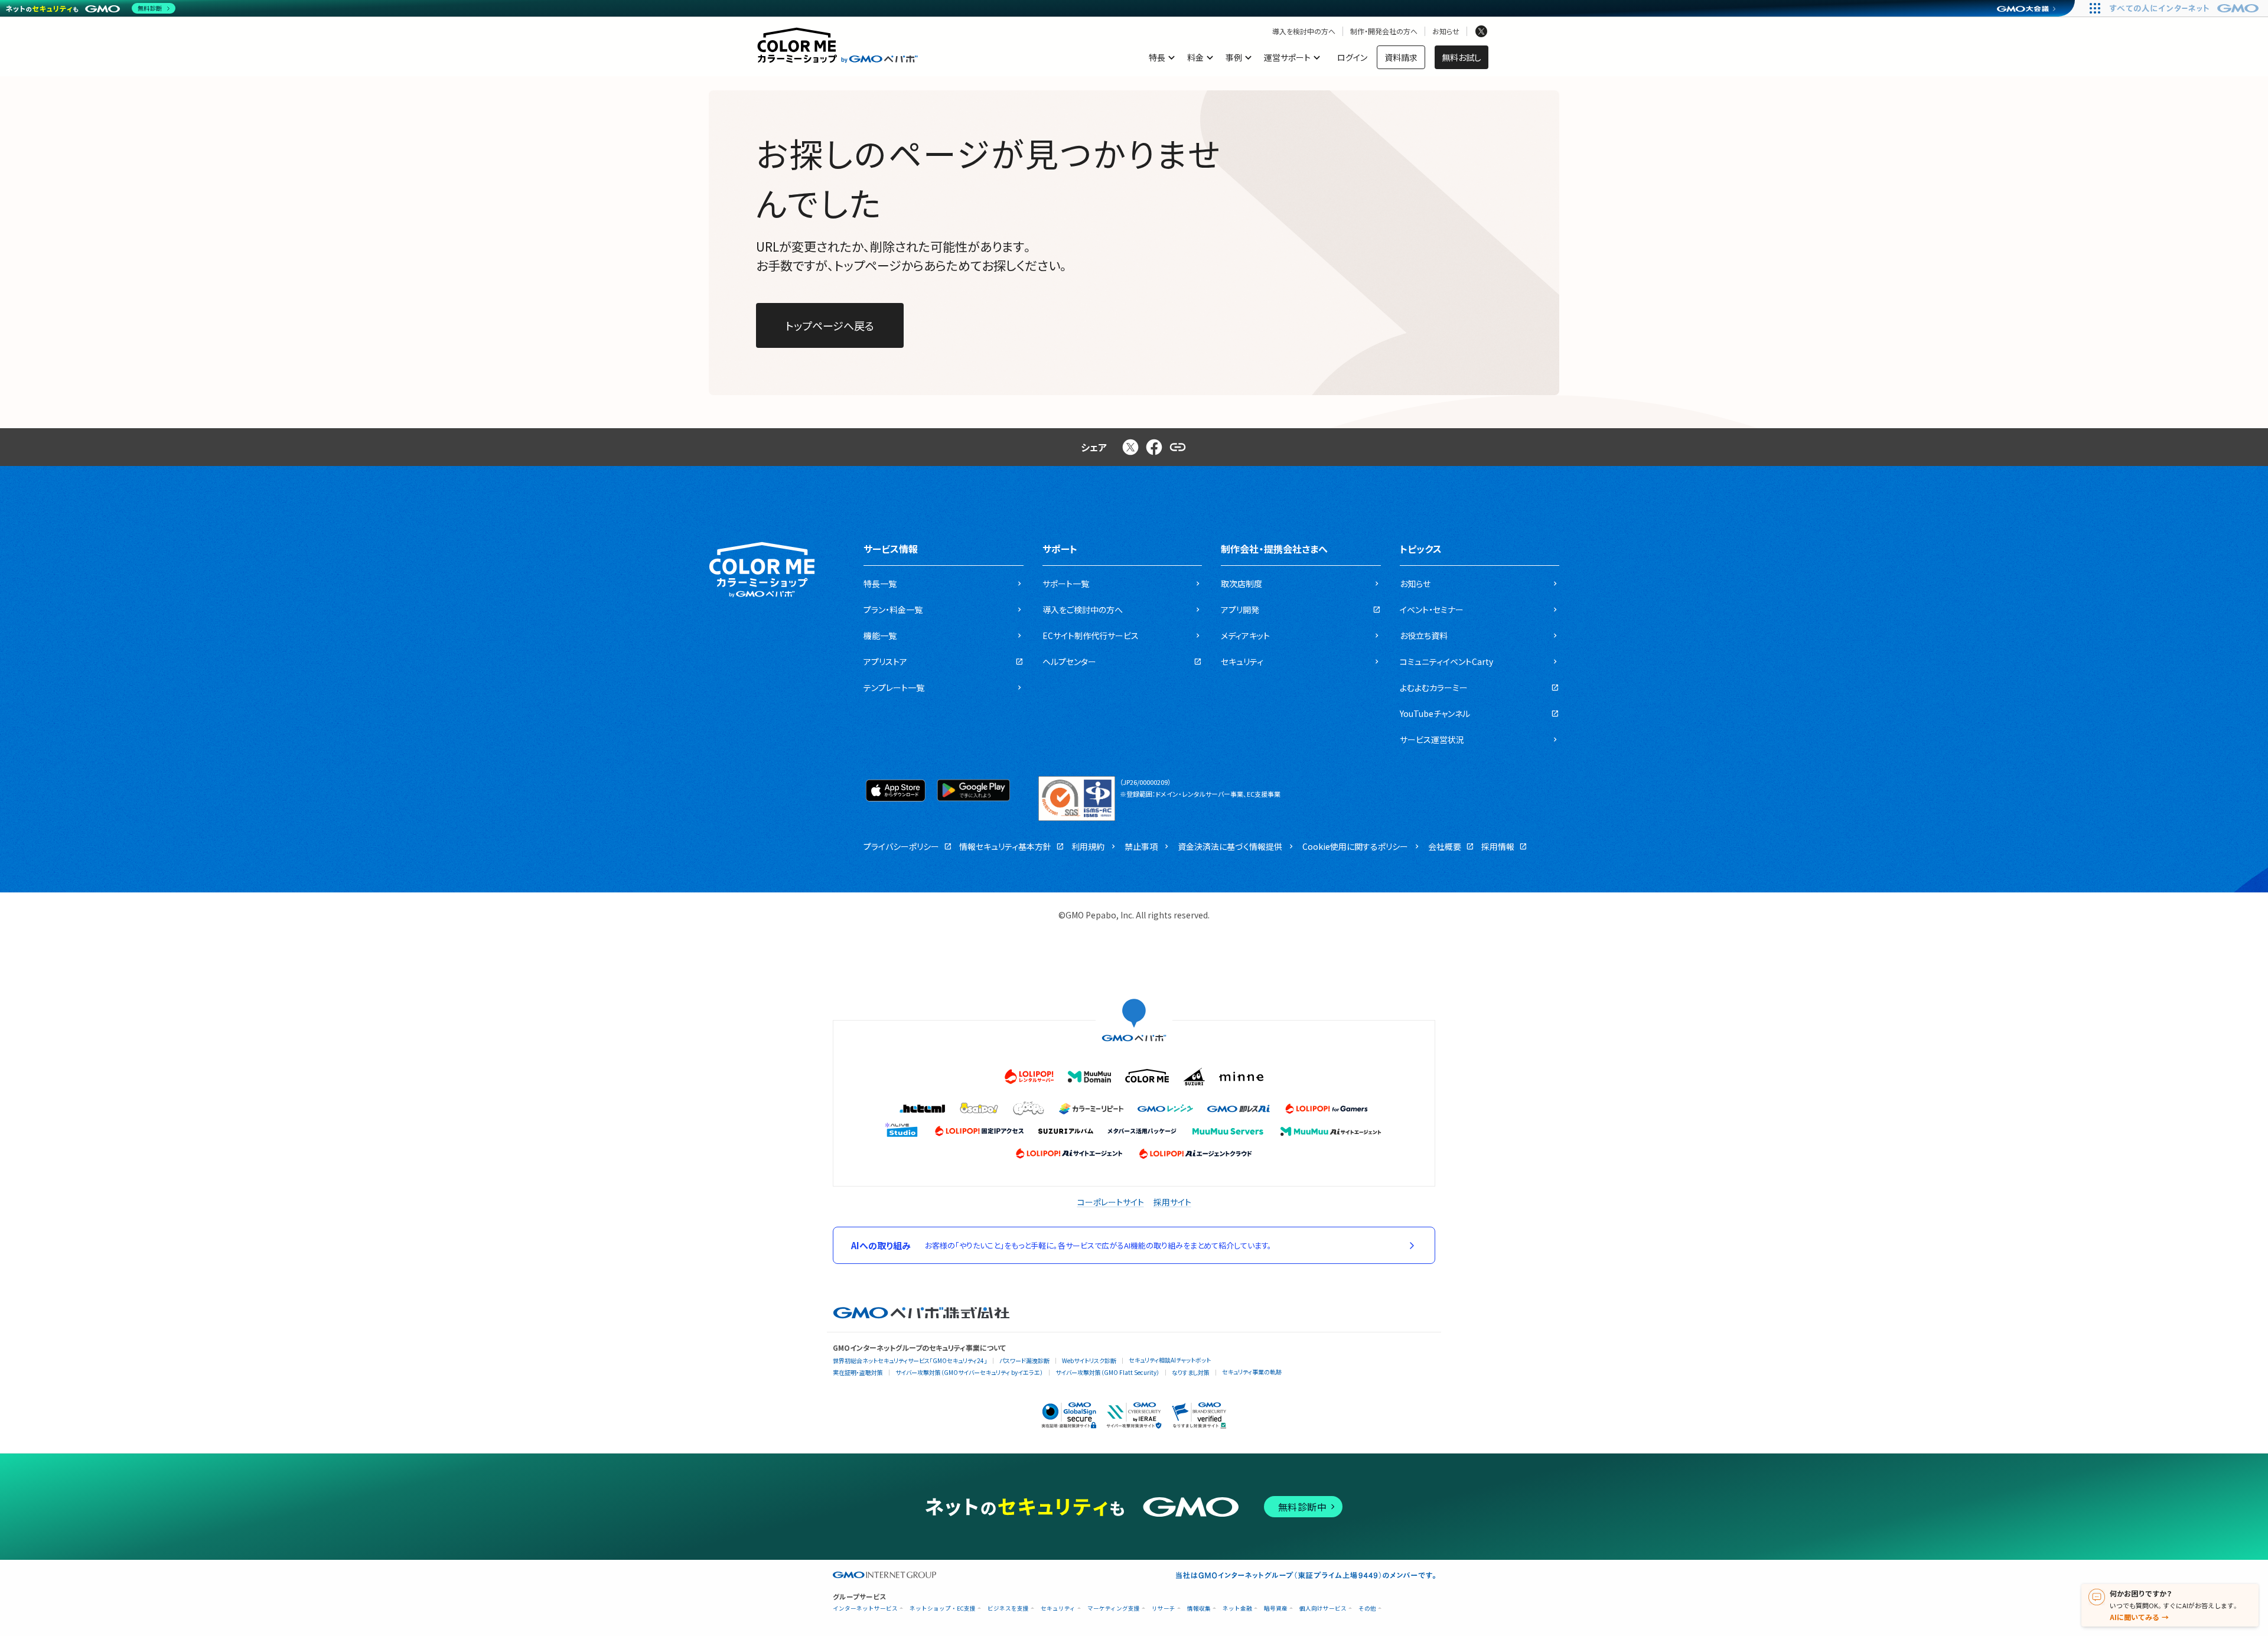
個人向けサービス (1323, 1609)
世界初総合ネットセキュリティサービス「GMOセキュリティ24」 (910, 1360)
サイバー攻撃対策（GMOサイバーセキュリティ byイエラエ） (969, 1372)
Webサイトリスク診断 (1089, 1360)
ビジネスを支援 (1008, 1609)
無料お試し (1462, 57)
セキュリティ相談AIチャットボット (1170, 1360)
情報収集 (1199, 1609)
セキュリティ (1058, 1609)
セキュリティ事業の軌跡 (1252, 1372)
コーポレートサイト (1111, 1202)
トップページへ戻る (830, 325)
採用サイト (1172, 1202)
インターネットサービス (865, 1609)
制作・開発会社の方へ (1384, 31)
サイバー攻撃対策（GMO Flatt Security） (1107, 1372)
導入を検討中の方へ (1304, 31)
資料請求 (1401, 57)
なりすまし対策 (1191, 1372)
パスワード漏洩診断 (1024, 1360)
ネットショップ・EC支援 (943, 1609)
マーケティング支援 (1114, 1609)
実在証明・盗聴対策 (858, 1372)
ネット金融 (1237, 1609)
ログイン (1352, 57)
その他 (1367, 1609)
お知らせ (1446, 31)
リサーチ (1164, 1609)
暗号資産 (1276, 1609)
